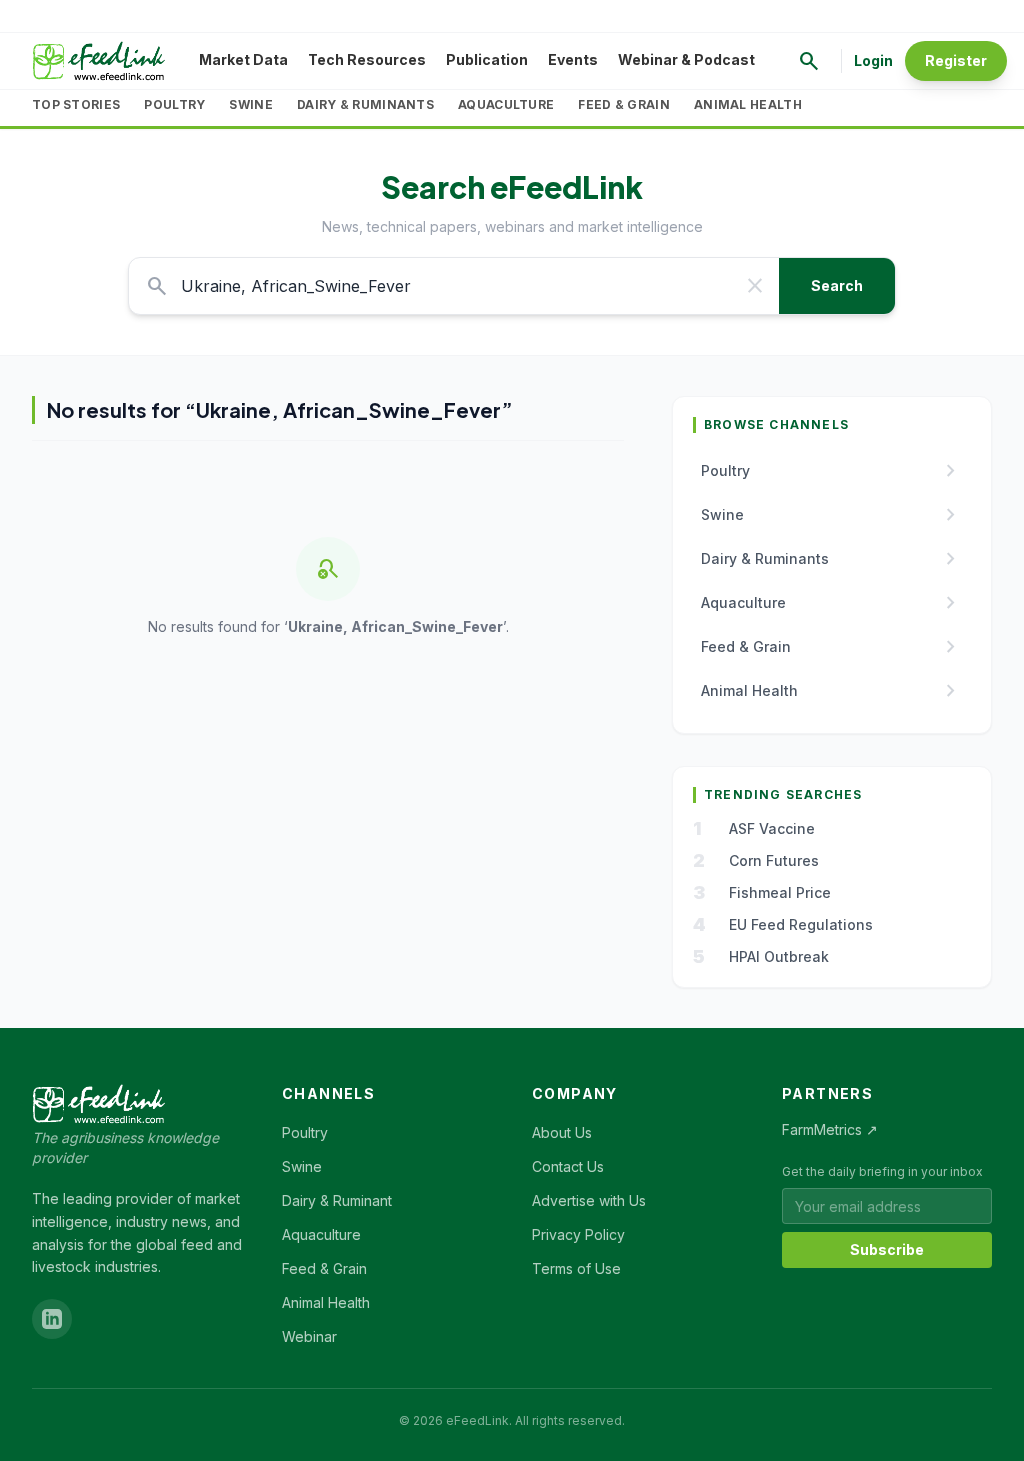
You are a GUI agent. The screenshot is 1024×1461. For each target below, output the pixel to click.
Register (956, 60)
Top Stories (76, 104)
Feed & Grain (624, 104)
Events (573, 59)
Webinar (309, 1336)
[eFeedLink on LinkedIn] (52, 1319)
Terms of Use (576, 1268)
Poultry (174, 104)
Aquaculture (506, 104)
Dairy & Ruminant (337, 1200)
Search (837, 285)
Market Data (243, 59)
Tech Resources (367, 59)
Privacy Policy (578, 1234)
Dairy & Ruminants (365, 104)
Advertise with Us (589, 1200)
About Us (562, 1132)
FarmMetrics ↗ (830, 1129)
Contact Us (568, 1166)
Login (873, 60)
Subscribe (887, 1249)
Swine (251, 104)
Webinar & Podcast (686, 59)
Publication (487, 59)
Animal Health (748, 104)
